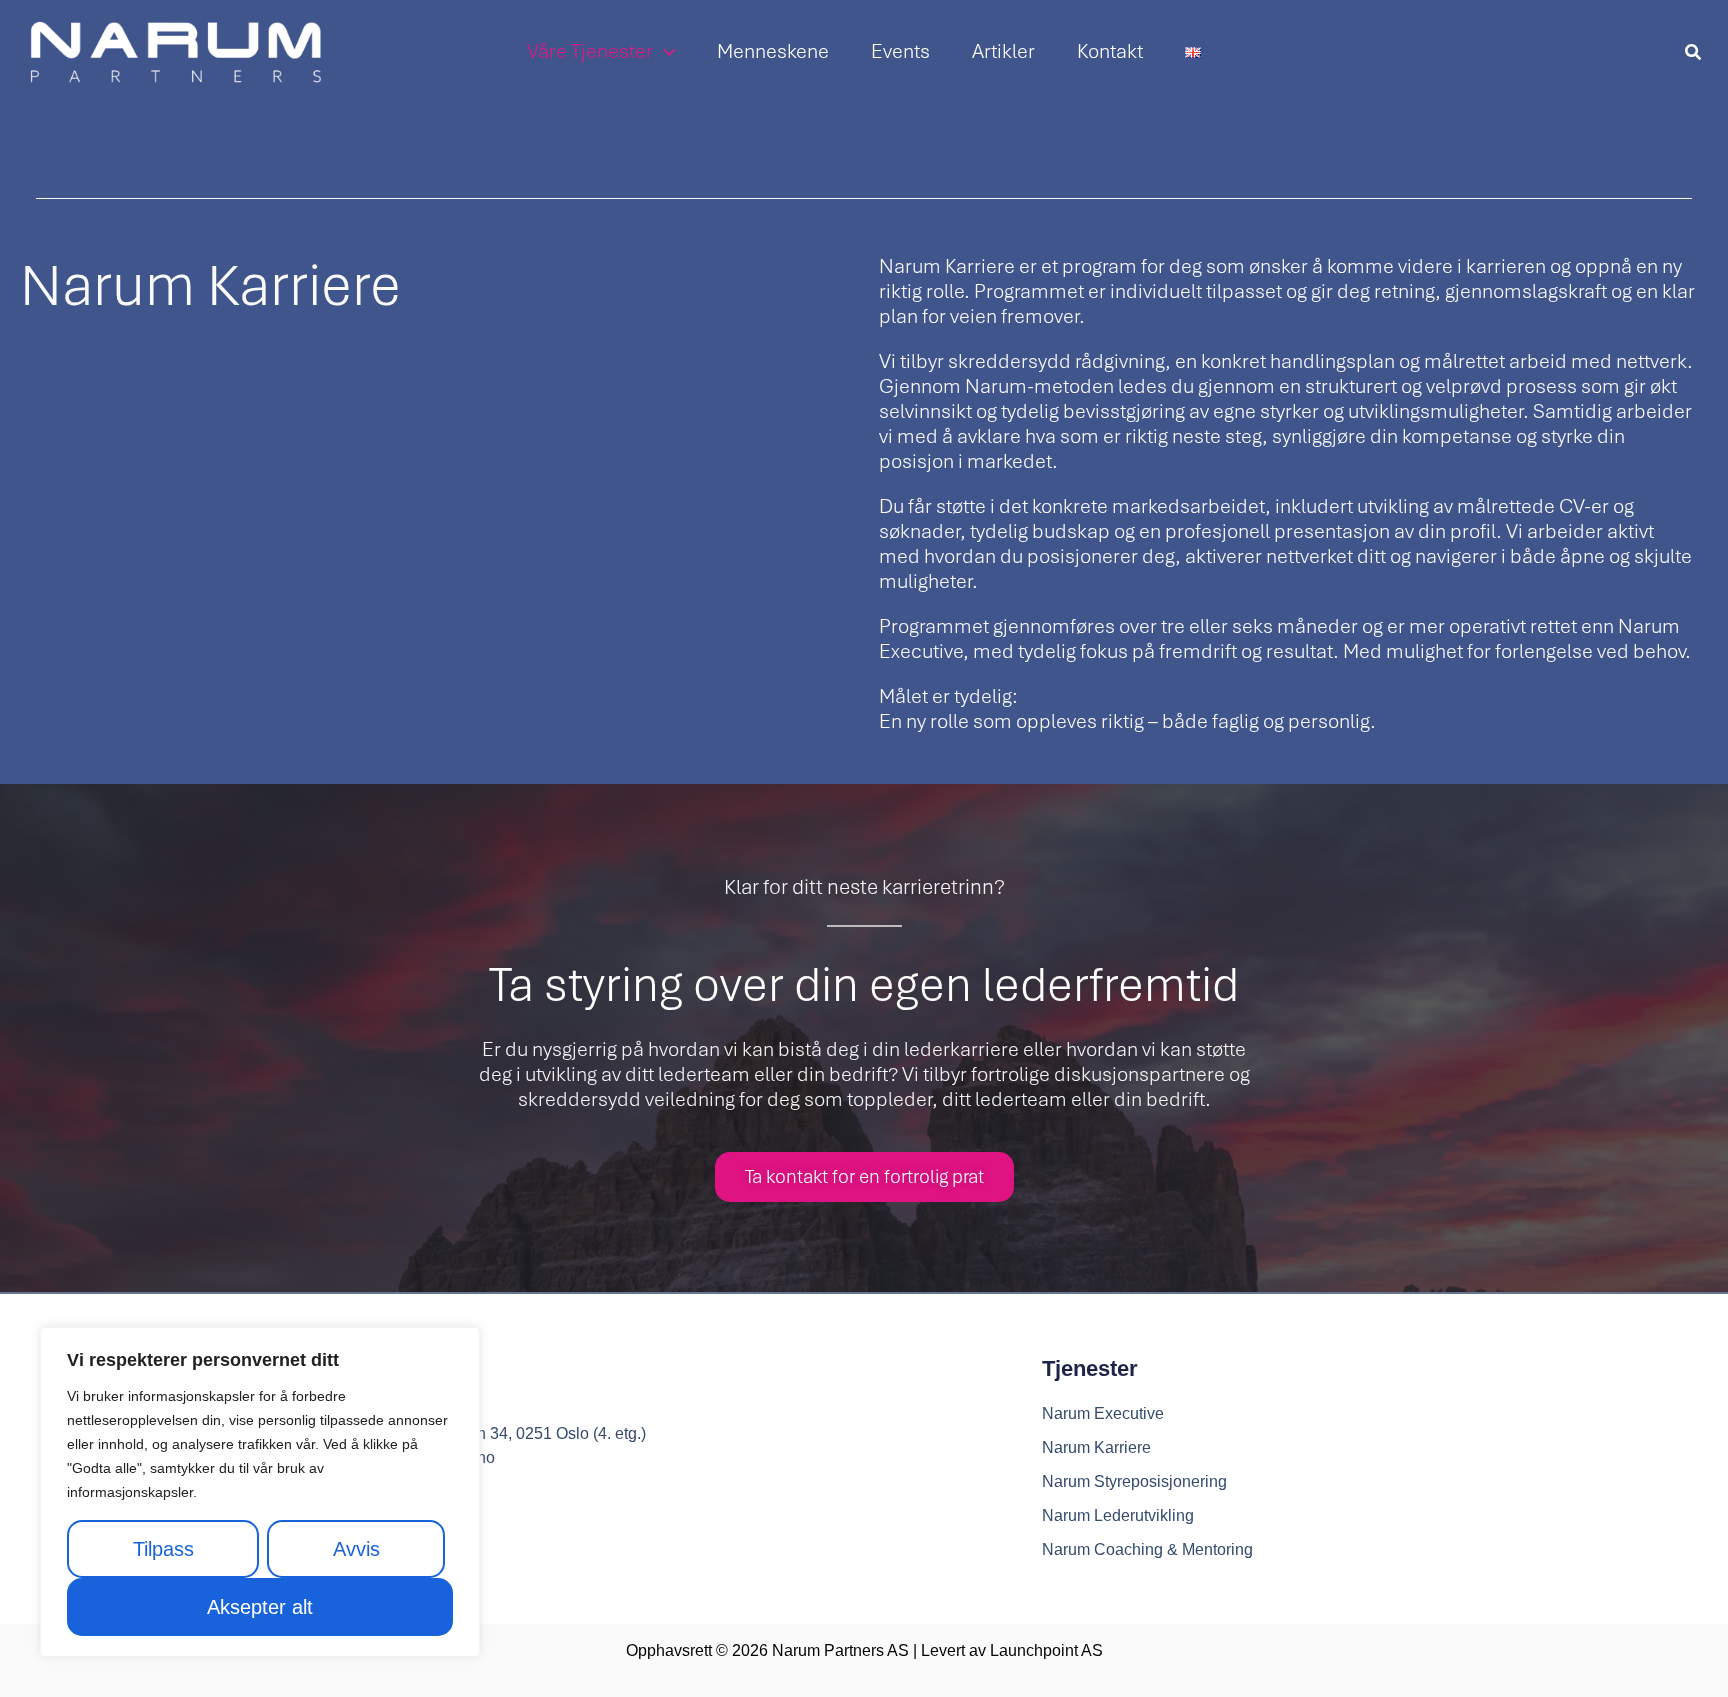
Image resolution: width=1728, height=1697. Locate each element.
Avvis (356, 1549)
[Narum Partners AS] (175, 52)
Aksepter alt (260, 1607)
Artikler (1003, 51)
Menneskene (773, 51)
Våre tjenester (590, 51)
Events (900, 51)
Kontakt (1110, 51)
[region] (260, 1492)
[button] (664, 51)
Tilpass (163, 1549)
